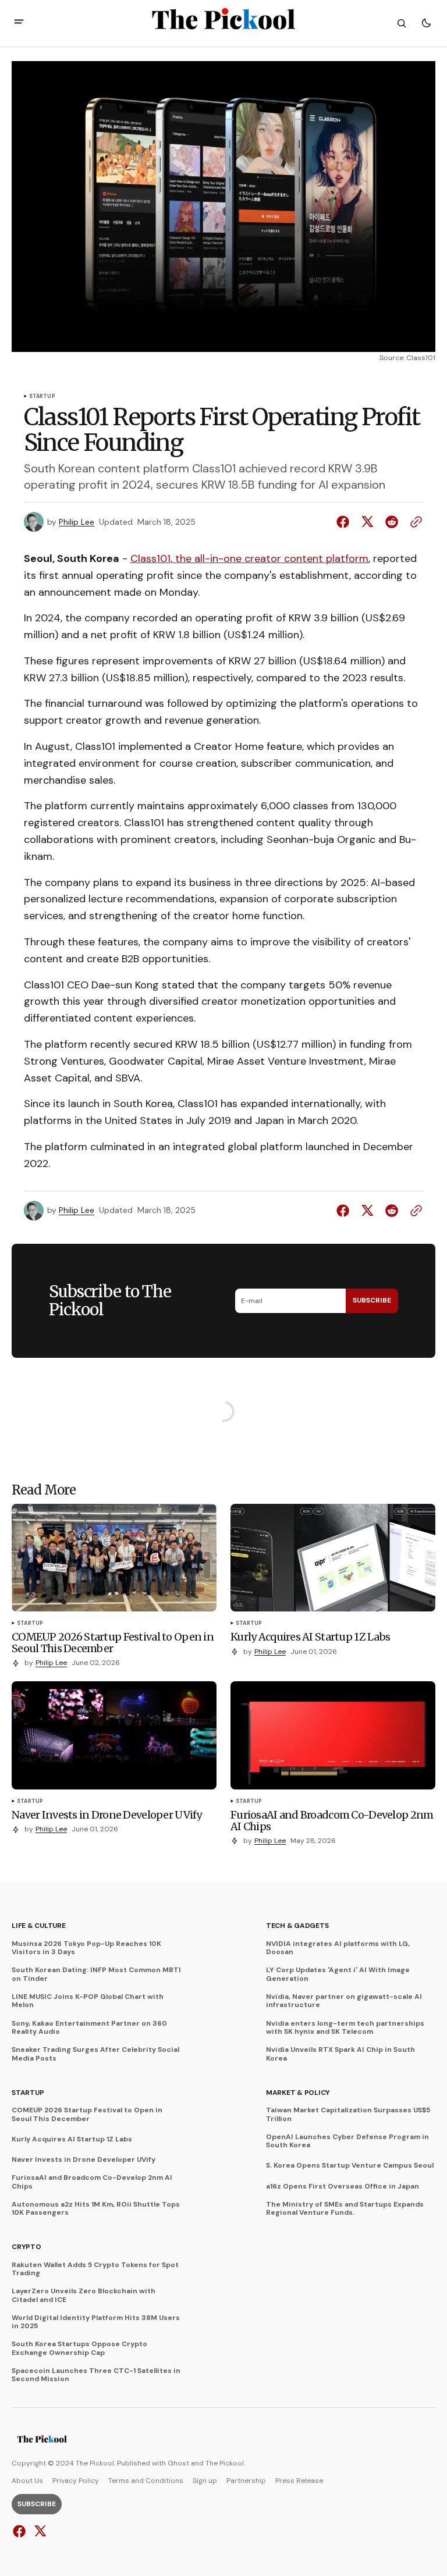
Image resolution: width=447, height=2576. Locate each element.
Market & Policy (298, 2093)
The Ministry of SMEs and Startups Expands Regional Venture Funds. (345, 2209)
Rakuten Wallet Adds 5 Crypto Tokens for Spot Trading (95, 2269)
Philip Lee (77, 522)
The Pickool (225, 2463)
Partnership (246, 2481)
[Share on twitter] (367, 522)
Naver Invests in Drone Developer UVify (84, 2159)
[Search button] (402, 23)
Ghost (178, 2463)
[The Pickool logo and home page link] (42, 2440)
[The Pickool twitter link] (39, 2531)
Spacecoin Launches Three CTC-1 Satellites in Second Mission (96, 2375)
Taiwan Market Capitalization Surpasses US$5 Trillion (348, 2114)
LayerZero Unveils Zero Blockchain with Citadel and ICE (84, 2295)
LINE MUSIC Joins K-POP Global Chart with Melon (88, 2001)
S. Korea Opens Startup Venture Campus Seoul (350, 2165)
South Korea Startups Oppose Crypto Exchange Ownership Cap (79, 2348)
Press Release (299, 2481)
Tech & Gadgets (297, 1926)
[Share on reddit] (392, 522)
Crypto (26, 2247)
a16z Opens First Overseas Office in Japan (343, 2186)
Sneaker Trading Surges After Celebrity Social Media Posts (95, 2054)
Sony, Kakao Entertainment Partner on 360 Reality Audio (89, 2028)
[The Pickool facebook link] (21, 2531)
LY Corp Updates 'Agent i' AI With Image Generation (338, 1974)
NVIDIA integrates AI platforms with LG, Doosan (338, 1948)
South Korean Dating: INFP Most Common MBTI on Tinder (96, 1974)
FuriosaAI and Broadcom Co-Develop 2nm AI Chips (92, 2182)
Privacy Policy (76, 2481)
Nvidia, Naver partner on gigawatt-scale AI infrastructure (344, 2001)
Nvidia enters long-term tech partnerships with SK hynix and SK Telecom (345, 2028)
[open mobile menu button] (19, 23)
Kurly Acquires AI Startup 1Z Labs (72, 2139)
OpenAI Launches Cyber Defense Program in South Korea (347, 2141)
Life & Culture (39, 1926)
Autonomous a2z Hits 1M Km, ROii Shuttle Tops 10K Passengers (96, 2209)
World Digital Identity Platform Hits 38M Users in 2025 (96, 2322)
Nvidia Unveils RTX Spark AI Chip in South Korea (340, 2054)
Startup (42, 397)
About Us (27, 2481)
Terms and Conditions (146, 2481)
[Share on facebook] (345, 522)
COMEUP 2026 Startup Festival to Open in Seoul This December (87, 2114)
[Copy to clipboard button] (414, 522)
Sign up (205, 2481)
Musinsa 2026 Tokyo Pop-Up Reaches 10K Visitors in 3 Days (86, 1948)
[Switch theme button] (426, 23)
